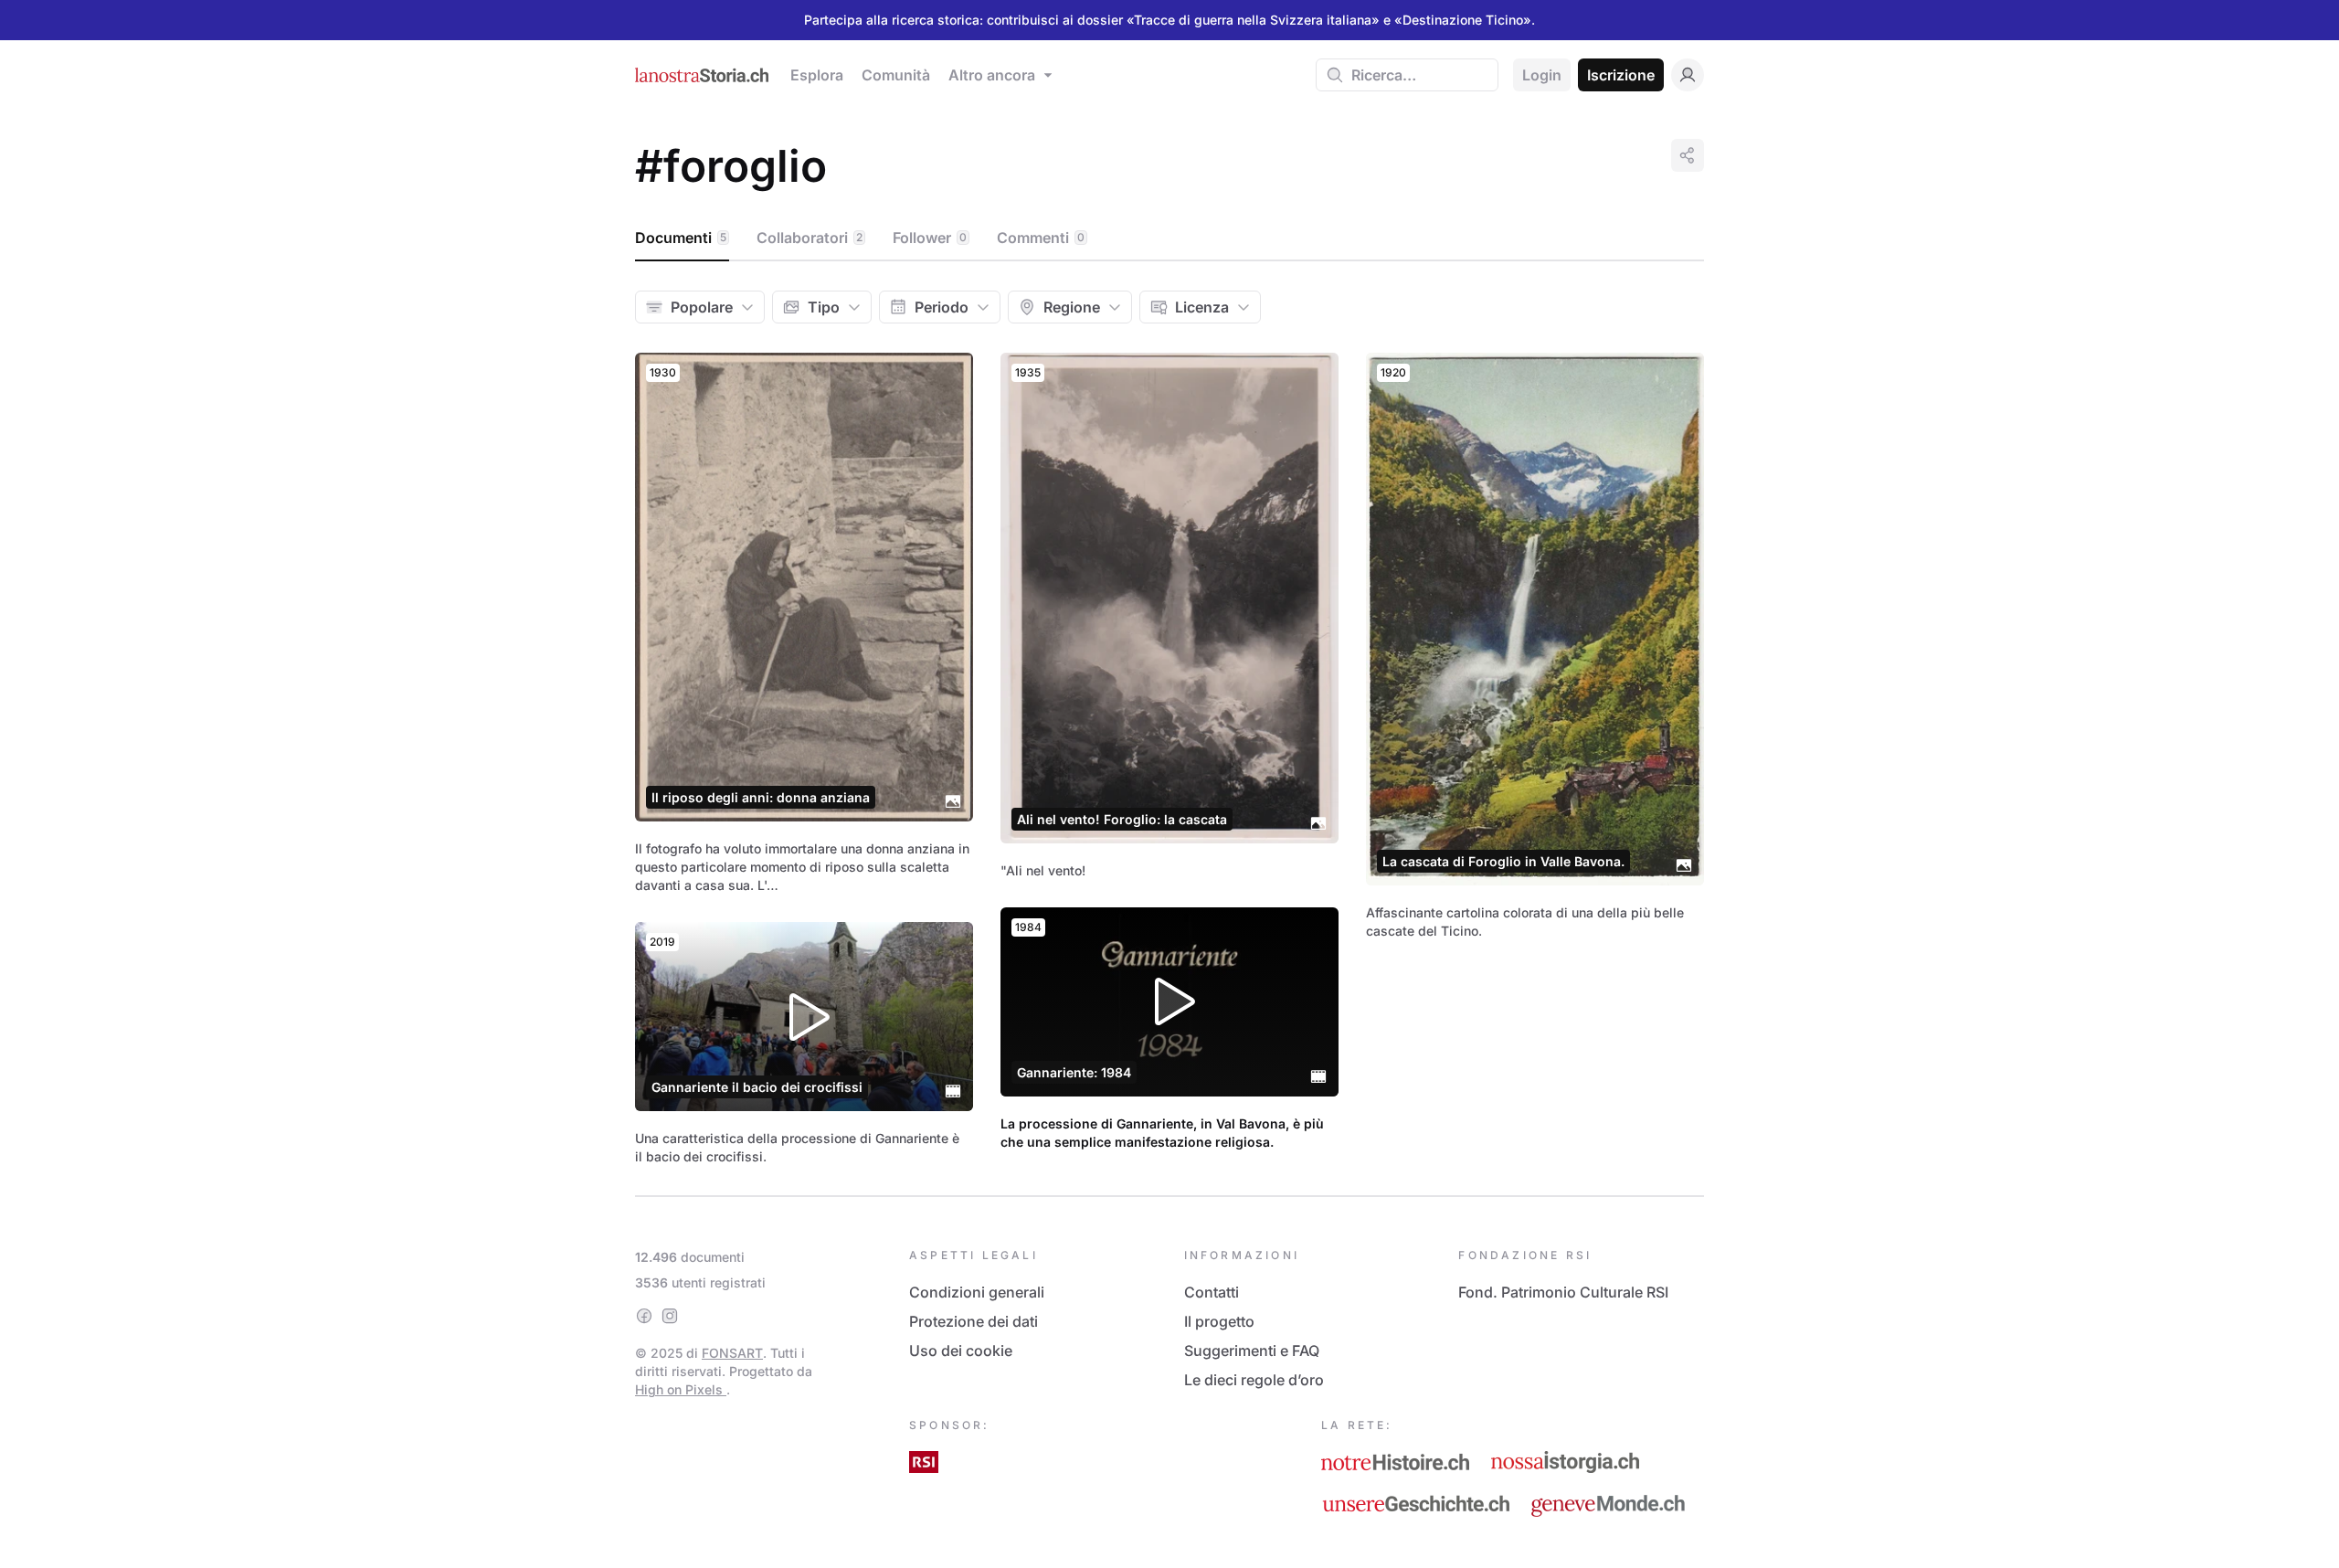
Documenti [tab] (681, 238)
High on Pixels (681, 1389)
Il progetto (1219, 1321)
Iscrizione (1621, 75)
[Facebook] (644, 1316)
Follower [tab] (930, 238)
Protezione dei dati (974, 1321)
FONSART (732, 1353)
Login (1542, 75)
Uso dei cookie (961, 1351)
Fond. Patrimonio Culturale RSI (1563, 1292)
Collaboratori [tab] (810, 238)
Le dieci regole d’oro (1254, 1380)
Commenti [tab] (1041, 238)
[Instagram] (670, 1316)
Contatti (1212, 1292)
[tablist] (1169, 238)
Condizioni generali (977, 1292)
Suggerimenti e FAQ (1252, 1351)
